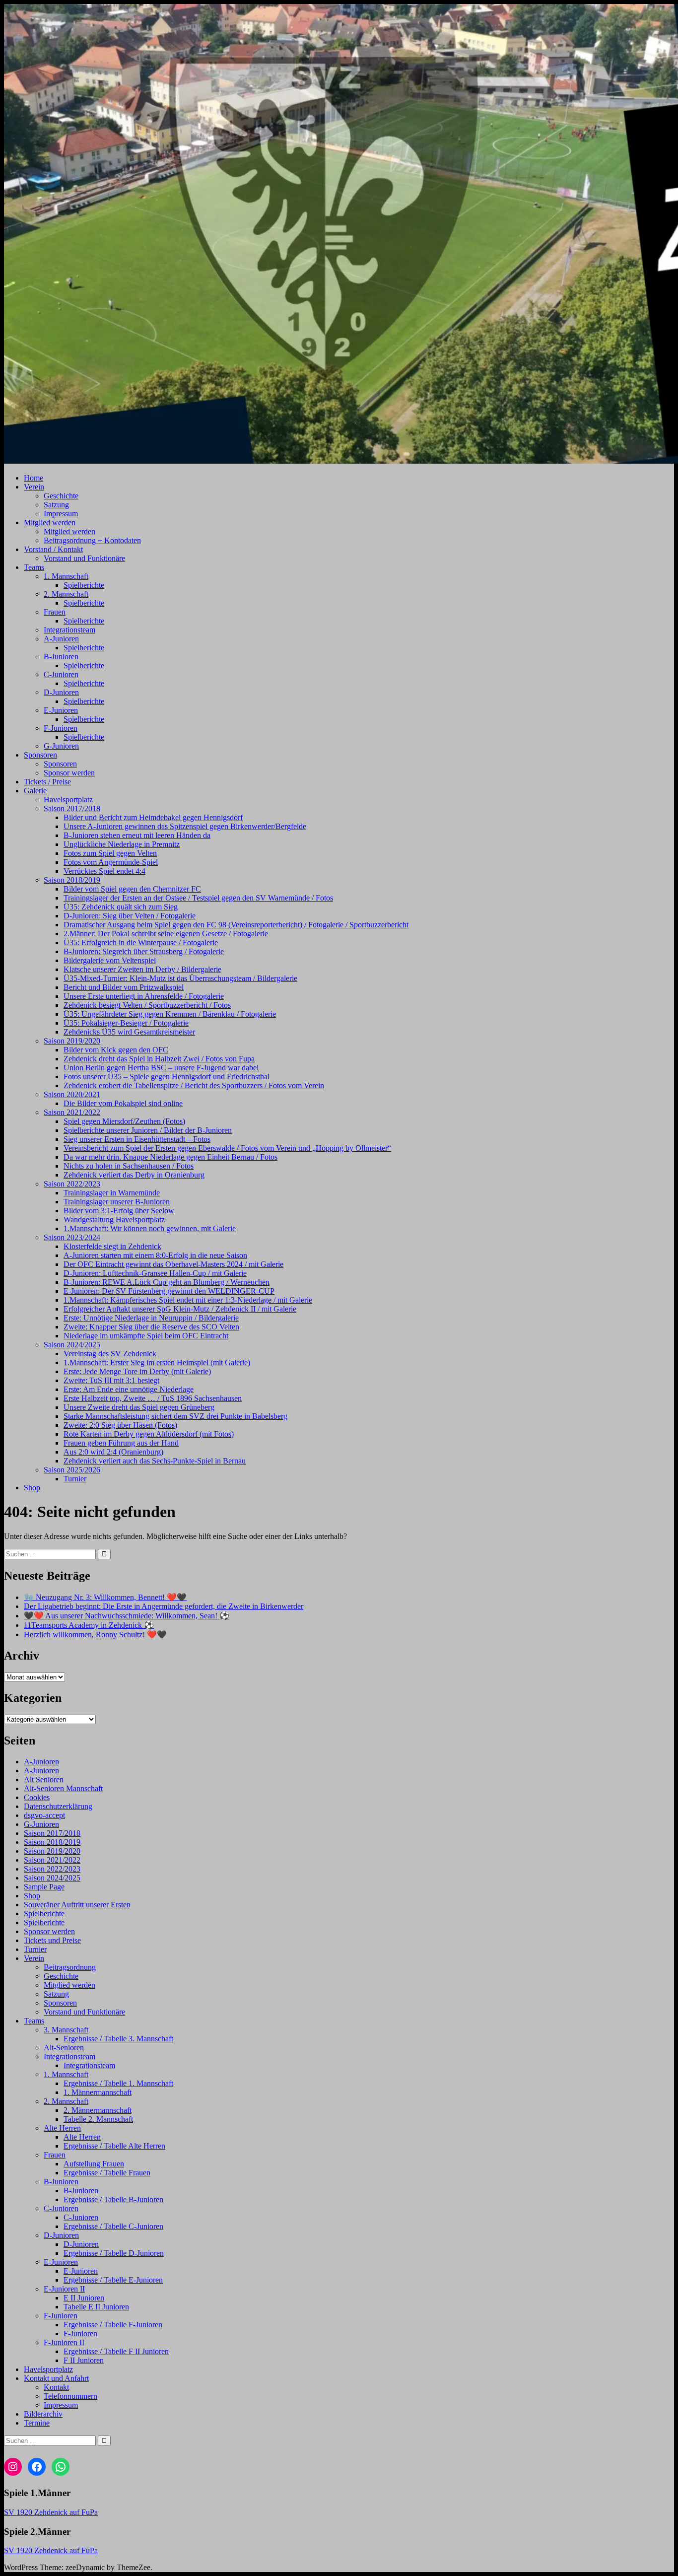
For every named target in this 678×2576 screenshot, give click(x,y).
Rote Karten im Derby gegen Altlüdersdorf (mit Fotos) (149, 1434)
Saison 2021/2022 (72, 1112)
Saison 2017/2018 (72, 808)
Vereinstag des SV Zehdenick (110, 1354)
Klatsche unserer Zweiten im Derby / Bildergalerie (142, 969)
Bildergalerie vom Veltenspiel (110, 960)
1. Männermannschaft (98, 2092)
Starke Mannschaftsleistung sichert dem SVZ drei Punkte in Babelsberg (175, 1416)
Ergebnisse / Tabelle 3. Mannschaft (118, 2039)
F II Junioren (84, 2360)
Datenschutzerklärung (58, 1806)
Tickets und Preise (52, 1940)
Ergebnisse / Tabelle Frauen (107, 2173)
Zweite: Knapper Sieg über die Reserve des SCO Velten (151, 1327)
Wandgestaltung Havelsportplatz (114, 1219)
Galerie (35, 791)
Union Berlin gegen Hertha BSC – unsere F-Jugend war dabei (161, 1068)
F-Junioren (61, 728)
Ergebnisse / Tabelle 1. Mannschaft (118, 2083)
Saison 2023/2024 (72, 1237)
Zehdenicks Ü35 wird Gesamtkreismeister (129, 1032)
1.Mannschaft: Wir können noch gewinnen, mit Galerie (150, 1228)
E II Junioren (84, 2298)
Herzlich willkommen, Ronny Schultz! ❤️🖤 (95, 1635)
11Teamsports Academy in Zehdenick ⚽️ (89, 1625)
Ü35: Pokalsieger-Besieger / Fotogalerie (126, 1023)
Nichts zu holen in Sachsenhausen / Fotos (129, 1166)
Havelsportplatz (68, 800)
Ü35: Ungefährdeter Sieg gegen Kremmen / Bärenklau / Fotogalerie (170, 1014)
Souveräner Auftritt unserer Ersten (77, 1905)
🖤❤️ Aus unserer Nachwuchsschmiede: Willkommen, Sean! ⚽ (127, 1616)
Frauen (55, 612)
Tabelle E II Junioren (96, 2307)
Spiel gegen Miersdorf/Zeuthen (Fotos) (124, 1121)
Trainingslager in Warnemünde (112, 1193)
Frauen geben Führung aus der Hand (121, 1443)
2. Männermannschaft (98, 2110)
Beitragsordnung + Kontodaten (92, 540)
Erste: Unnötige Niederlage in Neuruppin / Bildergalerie (151, 1318)
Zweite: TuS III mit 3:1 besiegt (111, 1380)
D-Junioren (61, 692)
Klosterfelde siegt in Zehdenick (112, 1246)
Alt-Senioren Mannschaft (63, 1788)
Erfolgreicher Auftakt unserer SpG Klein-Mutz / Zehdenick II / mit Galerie (180, 1309)
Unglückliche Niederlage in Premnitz (122, 844)
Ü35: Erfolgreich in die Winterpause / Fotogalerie (141, 942)
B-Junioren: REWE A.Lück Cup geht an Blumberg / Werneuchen (167, 1282)
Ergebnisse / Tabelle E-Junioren (113, 2280)
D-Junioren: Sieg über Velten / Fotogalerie (130, 916)
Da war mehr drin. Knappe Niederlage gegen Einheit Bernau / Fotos (170, 1157)
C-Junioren (61, 674)
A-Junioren (61, 639)
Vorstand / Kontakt (53, 549)
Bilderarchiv (43, 2414)
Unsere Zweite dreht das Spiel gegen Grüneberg (139, 1407)
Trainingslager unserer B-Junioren (117, 1202)
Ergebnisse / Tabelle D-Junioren (114, 2253)
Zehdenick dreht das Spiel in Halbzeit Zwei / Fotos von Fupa (159, 1059)
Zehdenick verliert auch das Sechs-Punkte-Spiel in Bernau (155, 1461)
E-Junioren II (64, 2289)
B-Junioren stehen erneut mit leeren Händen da (137, 835)
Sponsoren (40, 755)
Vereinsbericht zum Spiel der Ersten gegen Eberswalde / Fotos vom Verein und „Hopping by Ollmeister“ (227, 1148)
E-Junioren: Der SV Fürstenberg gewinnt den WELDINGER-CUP (169, 1291)
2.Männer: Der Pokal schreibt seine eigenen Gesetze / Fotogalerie (166, 934)
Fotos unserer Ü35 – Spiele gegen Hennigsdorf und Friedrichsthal (167, 1077)
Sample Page (44, 1887)
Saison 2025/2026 (72, 1470)
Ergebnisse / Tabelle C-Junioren (113, 2226)
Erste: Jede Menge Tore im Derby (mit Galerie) (137, 1371)
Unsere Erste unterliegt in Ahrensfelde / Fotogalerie (144, 996)
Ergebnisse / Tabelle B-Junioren (113, 2199)
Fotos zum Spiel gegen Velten (110, 853)
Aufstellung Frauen (94, 2164)
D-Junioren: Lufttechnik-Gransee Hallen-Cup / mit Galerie (155, 1273)
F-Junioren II (64, 2342)
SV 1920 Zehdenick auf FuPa (51, 2512)
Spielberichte (84, 585)
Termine (37, 2423)
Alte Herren (62, 2128)
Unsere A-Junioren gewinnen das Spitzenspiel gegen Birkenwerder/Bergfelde (185, 826)
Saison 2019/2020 (72, 1041)
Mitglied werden (50, 522)
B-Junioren (61, 657)
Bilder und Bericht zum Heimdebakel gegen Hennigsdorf (153, 817)
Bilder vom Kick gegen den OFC (116, 1050)
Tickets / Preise (47, 782)
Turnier (75, 1479)
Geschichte (61, 496)
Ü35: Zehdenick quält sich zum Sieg (121, 907)
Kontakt (56, 2387)
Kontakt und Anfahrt (56, 2378)
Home (34, 478)
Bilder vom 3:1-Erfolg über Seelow (119, 1211)
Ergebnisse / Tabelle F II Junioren (116, 2351)
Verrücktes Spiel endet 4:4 (104, 871)
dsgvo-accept (44, 1815)
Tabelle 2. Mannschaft (98, 2119)
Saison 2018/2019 (72, 880)
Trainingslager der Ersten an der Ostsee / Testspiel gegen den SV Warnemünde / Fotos (198, 898)
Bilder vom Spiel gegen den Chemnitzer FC (132, 889)
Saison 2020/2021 (72, 1094)
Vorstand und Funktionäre (84, 558)
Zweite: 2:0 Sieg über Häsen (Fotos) (120, 1425)
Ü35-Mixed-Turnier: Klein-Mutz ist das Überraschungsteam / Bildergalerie (180, 978)
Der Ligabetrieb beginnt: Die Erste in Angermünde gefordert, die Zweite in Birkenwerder (164, 1606)
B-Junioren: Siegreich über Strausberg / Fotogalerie (144, 951)
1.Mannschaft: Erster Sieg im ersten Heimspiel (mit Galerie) (157, 1362)
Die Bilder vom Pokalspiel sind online (123, 1103)
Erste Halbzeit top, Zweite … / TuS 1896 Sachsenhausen (153, 1398)
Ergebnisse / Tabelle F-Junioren (113, 2325)
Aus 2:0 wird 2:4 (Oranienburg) (113, 1452)
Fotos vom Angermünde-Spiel (111, 862)
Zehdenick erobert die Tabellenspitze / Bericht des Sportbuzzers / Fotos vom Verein (194, 1085)
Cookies (37, 1797)
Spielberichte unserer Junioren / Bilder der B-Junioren (148, 1130)
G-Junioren (61, 746)
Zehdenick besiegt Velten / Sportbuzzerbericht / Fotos (147, 1005)
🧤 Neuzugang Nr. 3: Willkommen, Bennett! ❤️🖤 (105, 1597)
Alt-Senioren (64, 2048)
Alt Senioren (44, 1779)
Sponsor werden (69, 773)
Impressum (61, 514)
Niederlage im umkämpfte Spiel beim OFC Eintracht (146, 1336)
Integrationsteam (69, 630)
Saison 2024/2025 (72, 1345)
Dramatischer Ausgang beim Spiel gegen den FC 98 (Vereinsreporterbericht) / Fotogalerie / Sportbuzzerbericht (236, 925)
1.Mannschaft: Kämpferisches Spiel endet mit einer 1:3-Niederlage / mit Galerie (188, 1300)
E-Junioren (61, 710)
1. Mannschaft (66, 576)
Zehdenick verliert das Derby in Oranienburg (134, 1175)
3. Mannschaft (66, 2030)
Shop (32, 1488)
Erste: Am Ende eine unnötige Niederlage (129, 1389)
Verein (34, 487)
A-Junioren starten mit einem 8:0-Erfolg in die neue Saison (155, 1255)
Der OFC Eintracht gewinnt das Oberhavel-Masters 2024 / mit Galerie (173, 1264)
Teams (34, 567)
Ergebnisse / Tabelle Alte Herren (114, 2146)
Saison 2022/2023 (72, 1184)
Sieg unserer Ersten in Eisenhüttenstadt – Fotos (137, 1139)
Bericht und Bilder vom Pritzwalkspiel (124, 987)
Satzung (56, 505)
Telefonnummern (70, 2396)
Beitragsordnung (70, 1967)
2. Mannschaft (66, 594)
